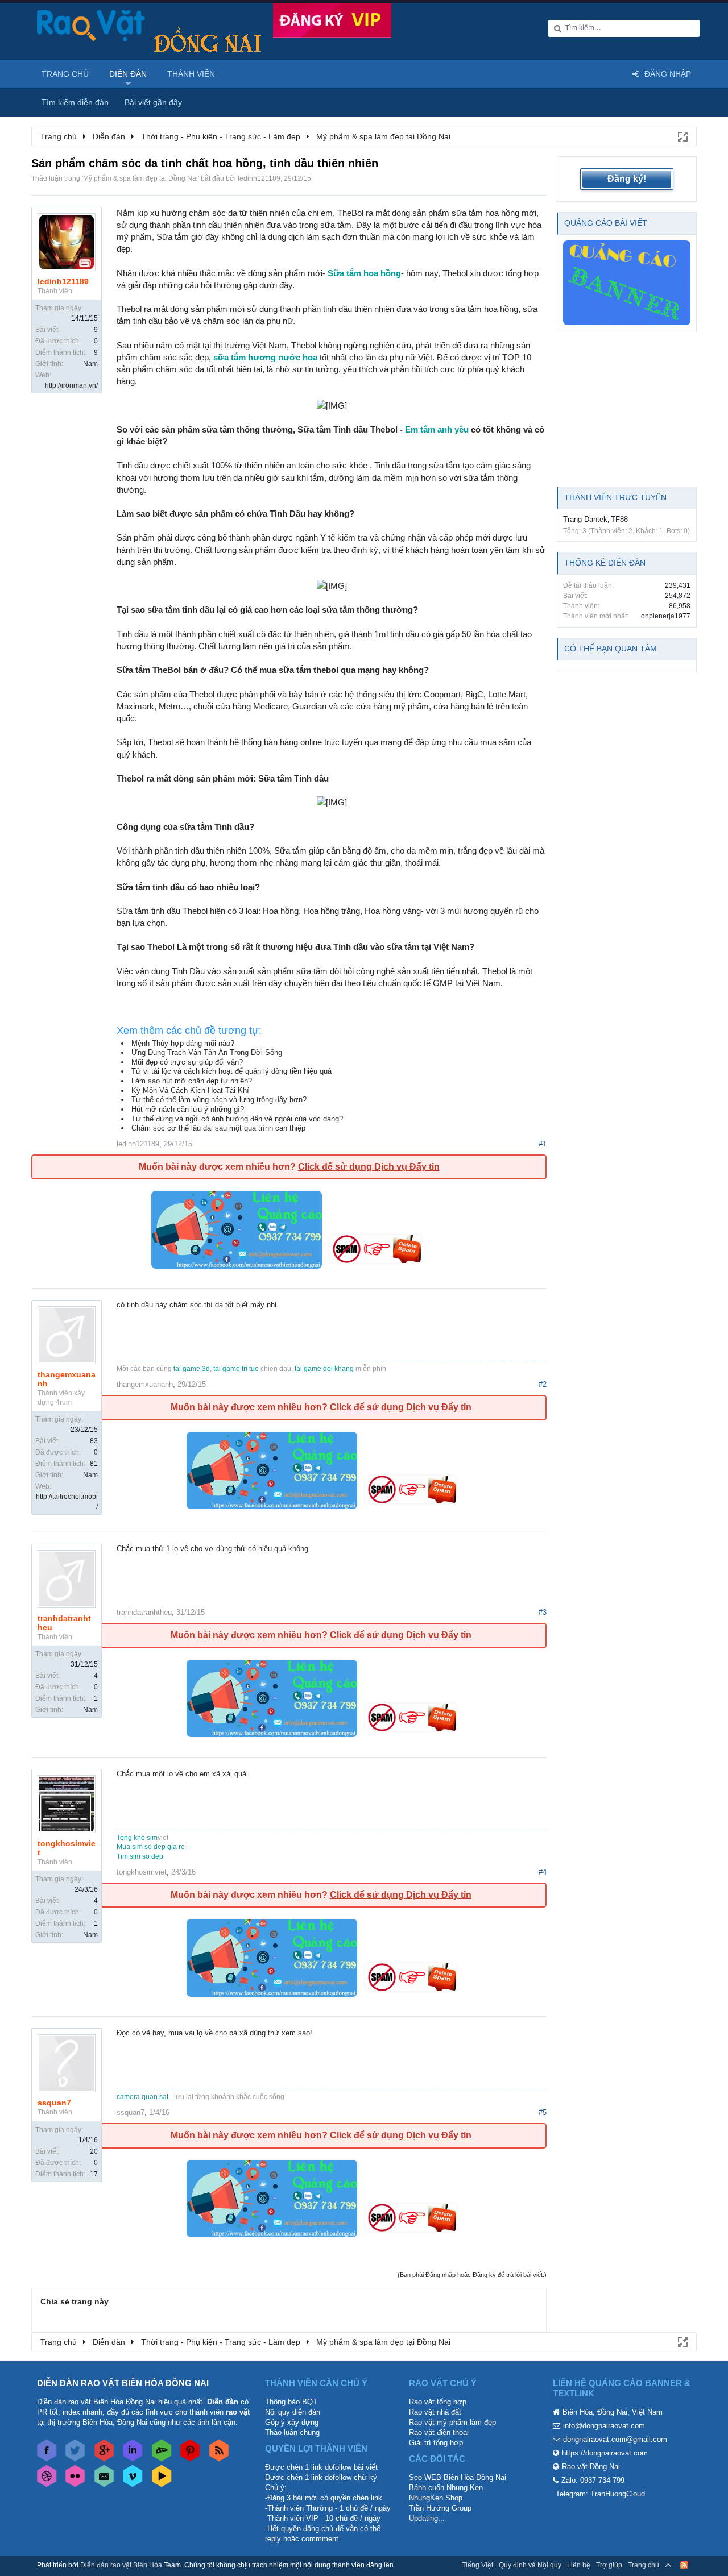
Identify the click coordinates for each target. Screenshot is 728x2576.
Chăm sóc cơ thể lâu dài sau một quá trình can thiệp (218, 1128)
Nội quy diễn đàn (293, 2412)
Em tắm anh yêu (437, 429)
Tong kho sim (137, 1838)
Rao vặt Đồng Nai (591, 2467)
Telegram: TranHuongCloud (600, 2494)
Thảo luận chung (292, 2432)
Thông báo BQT (291, 2402)
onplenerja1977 (666, 616)
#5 (543, 2112)
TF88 (619, 519)
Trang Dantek (585, 519)
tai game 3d (192, 1369)
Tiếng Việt (477, 2565)
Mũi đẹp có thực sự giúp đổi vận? (187, 1062)
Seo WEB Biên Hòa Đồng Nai (458, 2477)
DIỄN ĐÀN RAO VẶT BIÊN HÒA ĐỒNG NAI (123, 2383)
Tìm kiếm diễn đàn (75, 102)
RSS (684, 2565)
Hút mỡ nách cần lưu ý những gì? (188, 1109)
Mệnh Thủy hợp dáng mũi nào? (183, 1043)
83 (94, 1441)
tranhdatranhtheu (64, 1623)
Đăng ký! (627, 179)
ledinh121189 (259, 178)
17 (94, 2174)
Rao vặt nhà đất (435, 2412)
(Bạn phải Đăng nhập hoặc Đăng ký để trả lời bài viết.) (472, 2275)
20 (94, 2151)
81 (94, 1464)
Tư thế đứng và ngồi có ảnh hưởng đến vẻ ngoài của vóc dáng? (237, 1119)
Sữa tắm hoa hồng (364, 273)
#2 (543, 1384)
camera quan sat (142, 2097)
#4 (543, 1872)
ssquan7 (54, 2103)
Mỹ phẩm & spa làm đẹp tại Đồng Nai (140, 178)
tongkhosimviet (67, 1848)
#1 (543, 1144)
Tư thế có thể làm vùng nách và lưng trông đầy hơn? (219, 1100)
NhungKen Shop (436, 2498)
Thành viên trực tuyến (615, 497)
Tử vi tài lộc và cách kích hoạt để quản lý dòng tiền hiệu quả (231, 1071)
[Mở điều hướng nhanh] (682, 136)
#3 (543, 1612)
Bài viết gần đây (153, 102)
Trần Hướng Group (440, 2508)
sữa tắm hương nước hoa (265, 357)
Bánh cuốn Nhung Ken (446, 2488)
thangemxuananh (67, 1379)
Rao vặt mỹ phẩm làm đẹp (452, 2422)
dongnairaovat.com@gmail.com (615, 2439)
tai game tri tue (236, 1369)
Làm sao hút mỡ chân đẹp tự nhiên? (192, 1081)
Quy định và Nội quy (530, 2565)
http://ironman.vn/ (71, 385)
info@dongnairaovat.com (604, 2426)
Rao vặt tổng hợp (438, 2402)
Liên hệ (579, 2565)
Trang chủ (65, 74)
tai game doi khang (324, 1369)
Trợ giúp (609, 2565)
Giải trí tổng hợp (436, 2443)
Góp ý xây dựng (292, 2422)
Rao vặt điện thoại (439, 2432)
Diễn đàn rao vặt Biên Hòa (121, 2565)
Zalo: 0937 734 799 (593, 2480)
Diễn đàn (128, 74)
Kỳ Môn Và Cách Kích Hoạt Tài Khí (190, 1090)
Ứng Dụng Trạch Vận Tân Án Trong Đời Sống (207, 1052)
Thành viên (191, 74)
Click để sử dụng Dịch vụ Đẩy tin (369, 1167)
